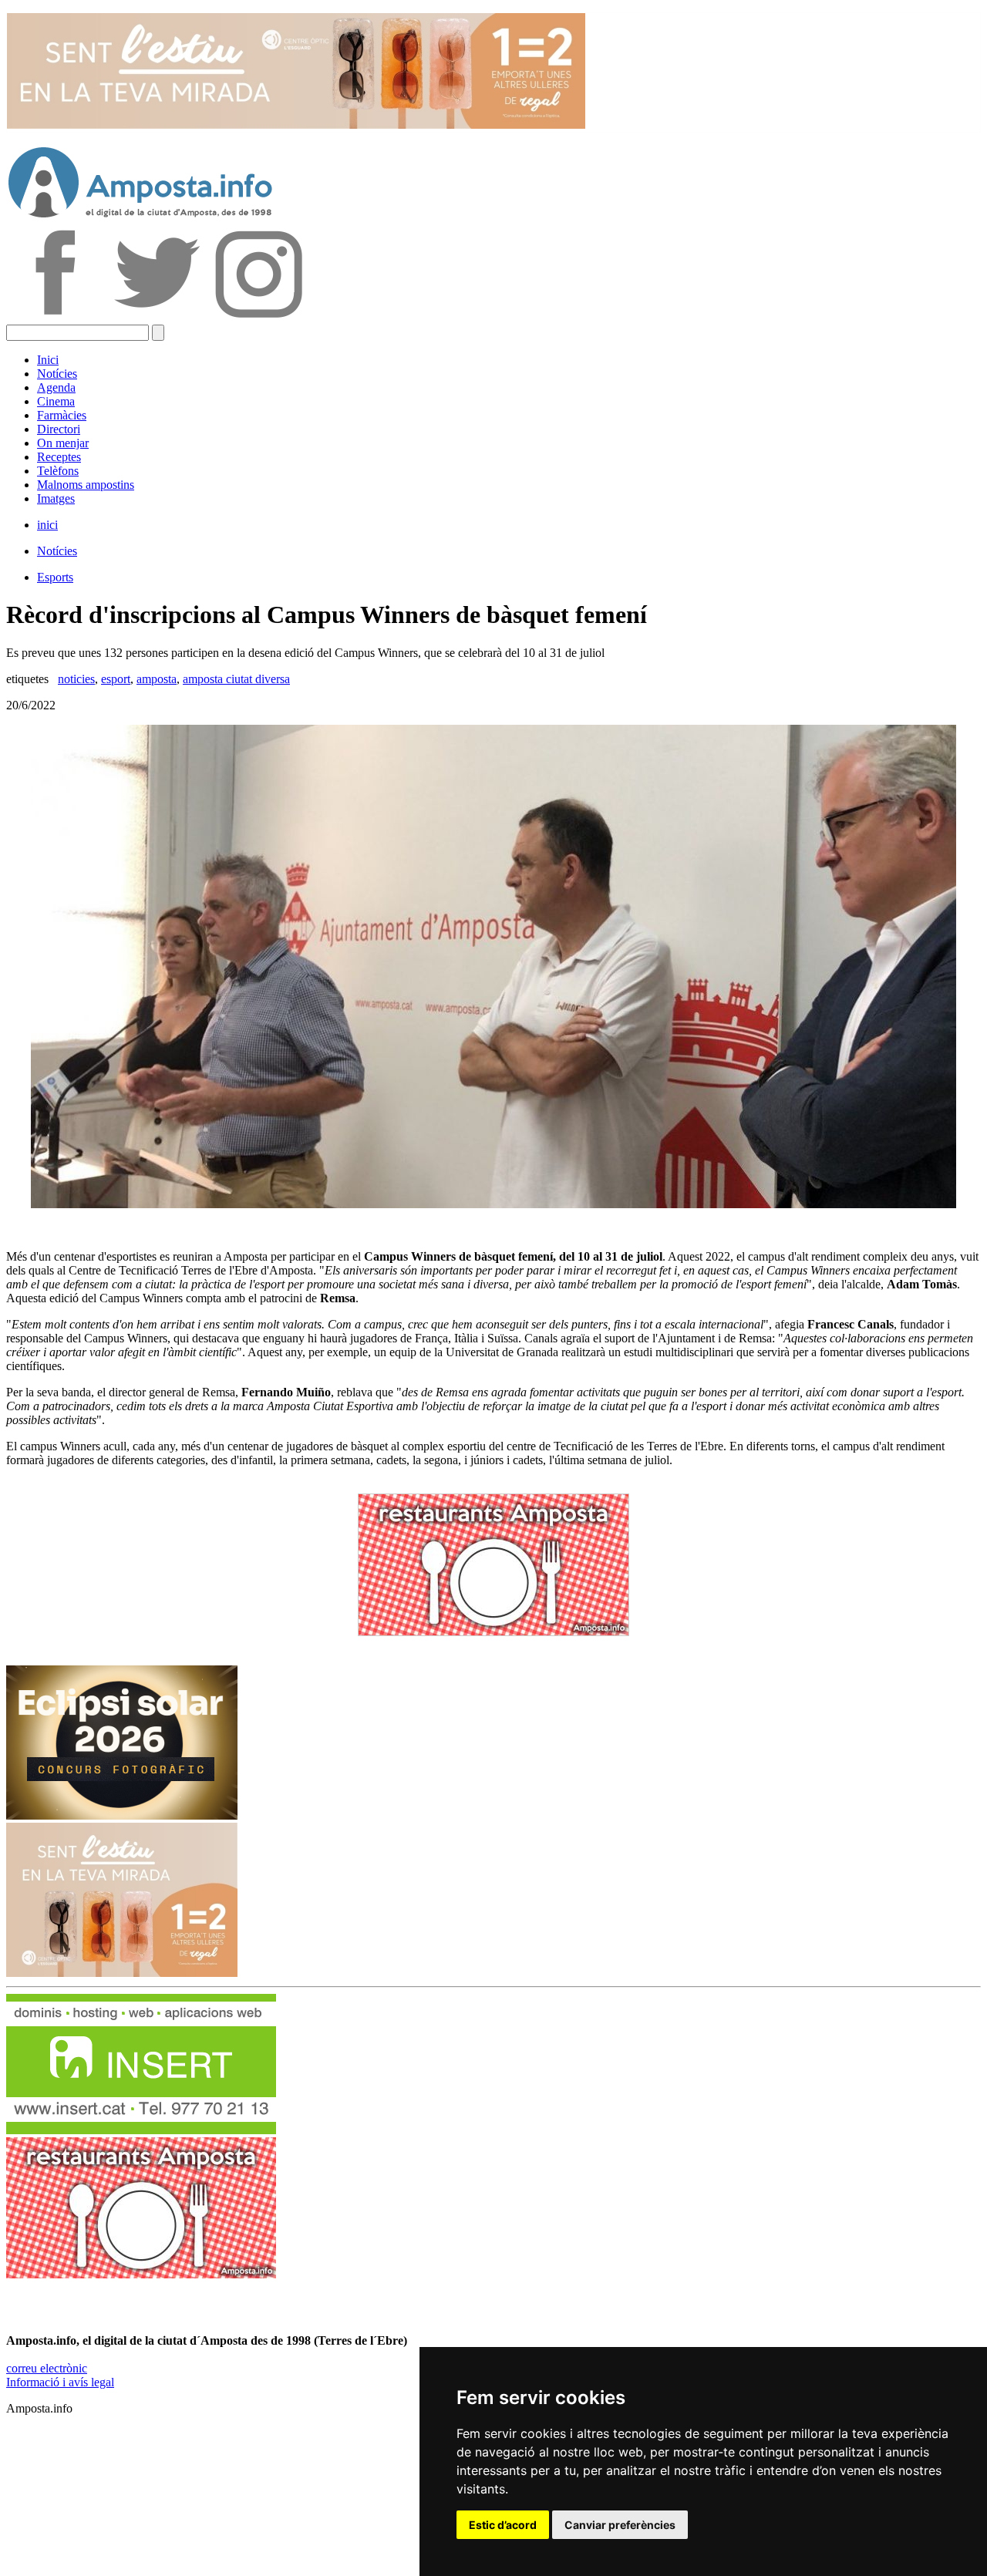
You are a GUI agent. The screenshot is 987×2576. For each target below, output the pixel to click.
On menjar (63, 443)
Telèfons (58, 471)
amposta (157, 679)
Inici (48, 360)
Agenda (56, 387)
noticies (76, 679)
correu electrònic (47, 2368)
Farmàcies (62, 415)
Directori (59, 429)
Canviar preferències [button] (620, 2525)
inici (47, 525)
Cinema (56, 401)
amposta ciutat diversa (236, 679)
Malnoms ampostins (86, 485)
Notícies (57, 374)
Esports (55, 577)
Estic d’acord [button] (503, 2525)
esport (116, 679)
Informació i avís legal (60, 2382)
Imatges (56, 498)
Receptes (59, 457)
